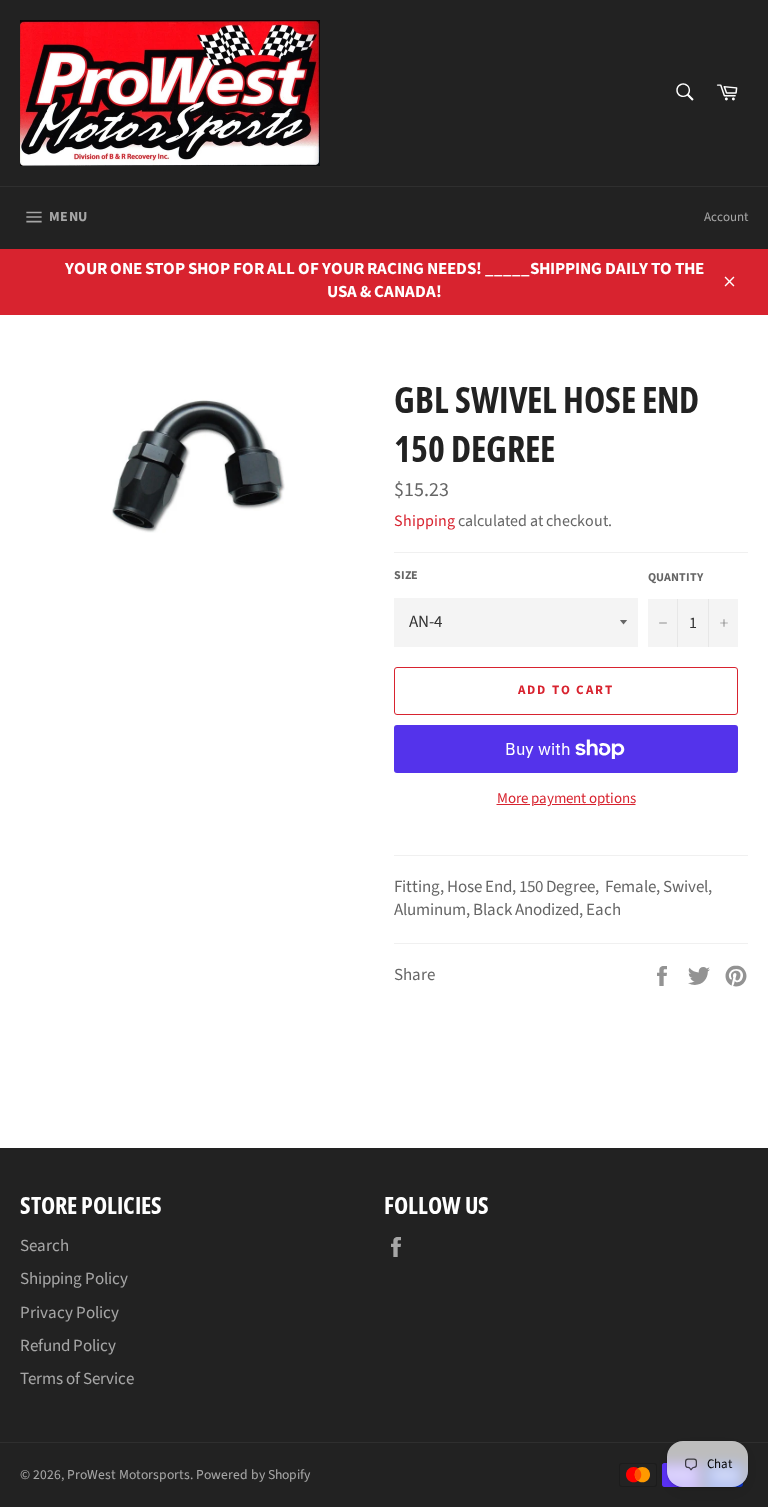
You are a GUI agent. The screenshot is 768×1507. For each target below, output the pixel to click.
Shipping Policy (74, 1279)
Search (44, 1246)
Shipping (424, 521)
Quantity (675, 578)
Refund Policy (68, 1346)
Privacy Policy (69, 1313)
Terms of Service (77, 1379)
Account (726, 217)
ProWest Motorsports (128, 1474)
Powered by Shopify (253, 1474)
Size (406, 576)
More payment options (566, 799)
